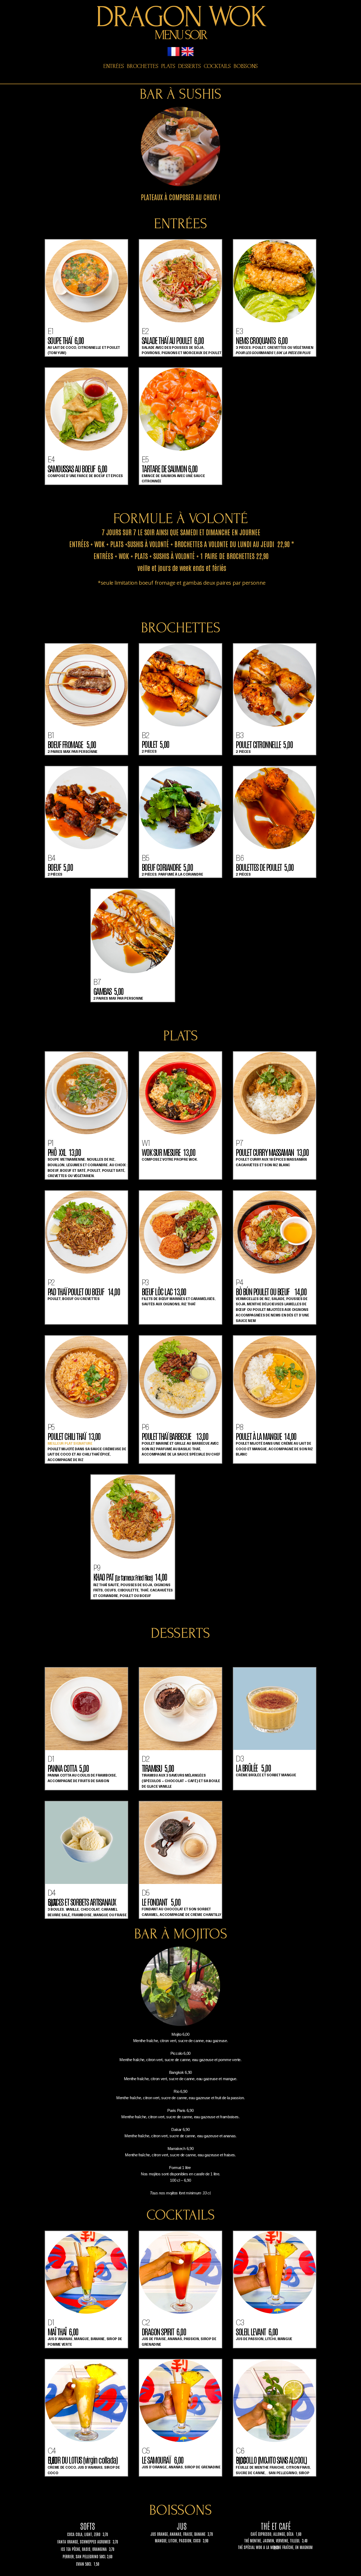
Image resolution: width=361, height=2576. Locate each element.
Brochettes (142, 66)
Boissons (246, 66)
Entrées (114, 66)
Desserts (189, 66)
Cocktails (217, 66)
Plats (168, 66)
